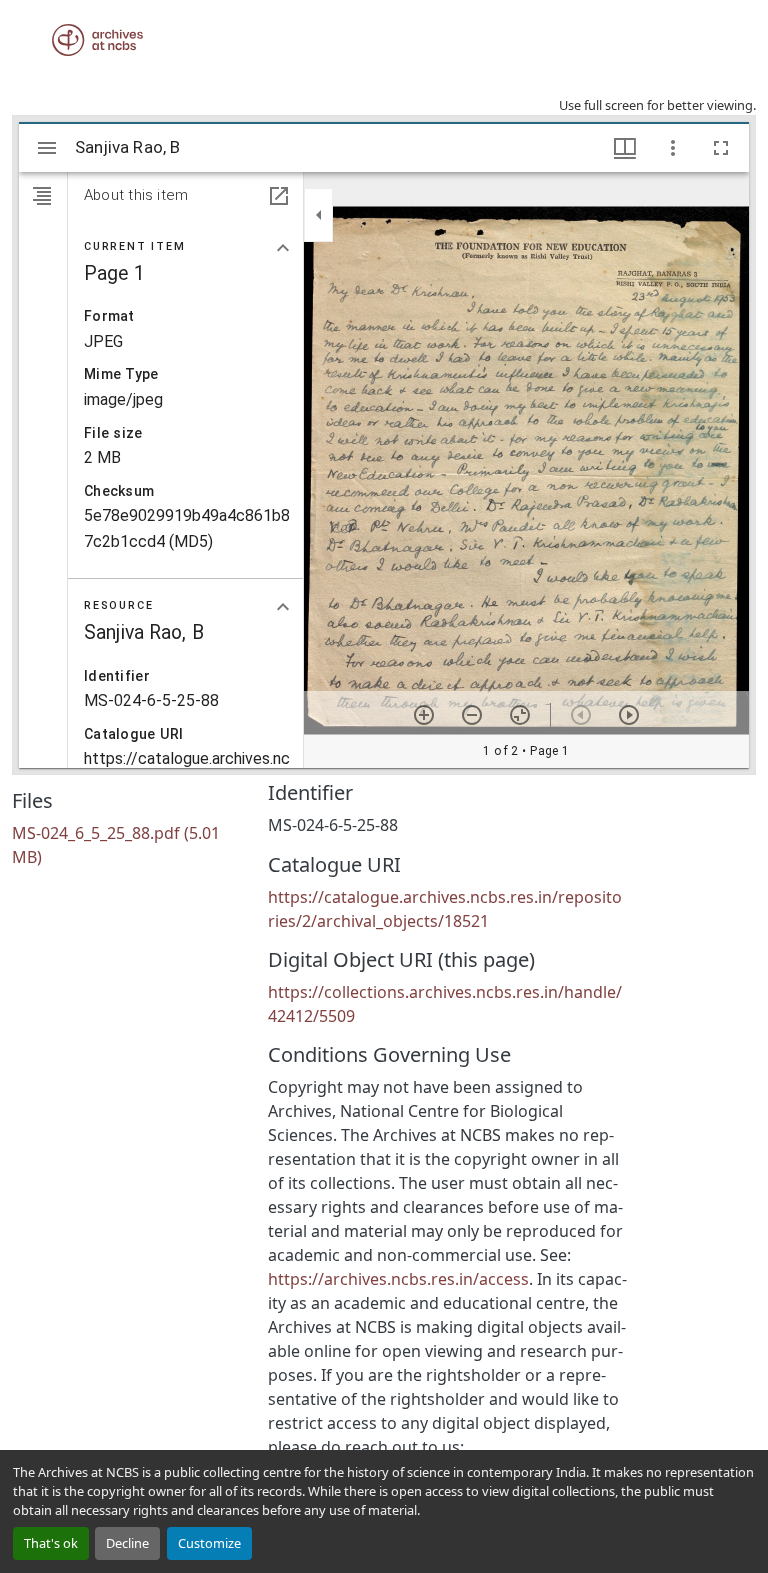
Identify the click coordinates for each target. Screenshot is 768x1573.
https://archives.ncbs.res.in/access (398, 1279)
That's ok (51, 1543)
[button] (97, 40)
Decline (127, 1543)
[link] (128, 845)
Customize (209, 1543)
